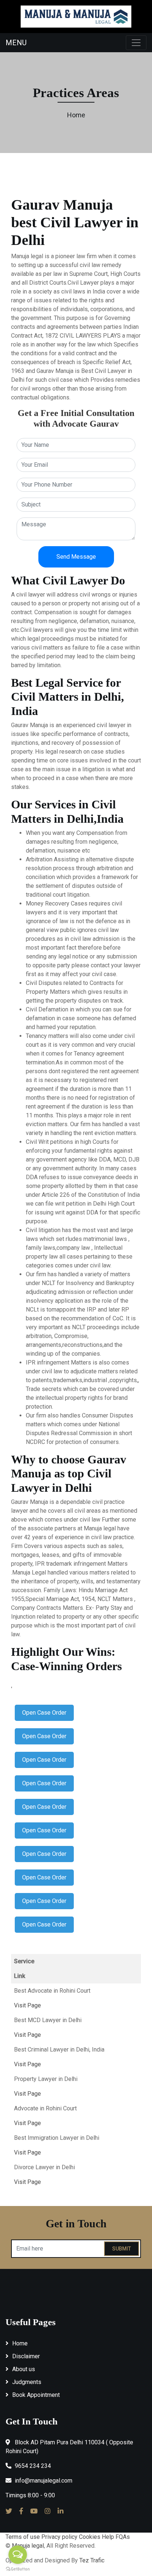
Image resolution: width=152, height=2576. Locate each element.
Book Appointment (36, 2395)
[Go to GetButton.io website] (18, 2569)
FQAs (123, 2537)
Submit (122, 2249)
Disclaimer (26, 2356)
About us (24, 2369)
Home (76, 115)
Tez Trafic (92, 2560)
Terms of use (23, 2537)
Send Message (76, 557)
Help (108, 2537)
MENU (16, 43)
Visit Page (27, 2005)
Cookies (90, 2537)
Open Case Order (44, 1713)
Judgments (27, 2382)
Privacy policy (59, 2537)
